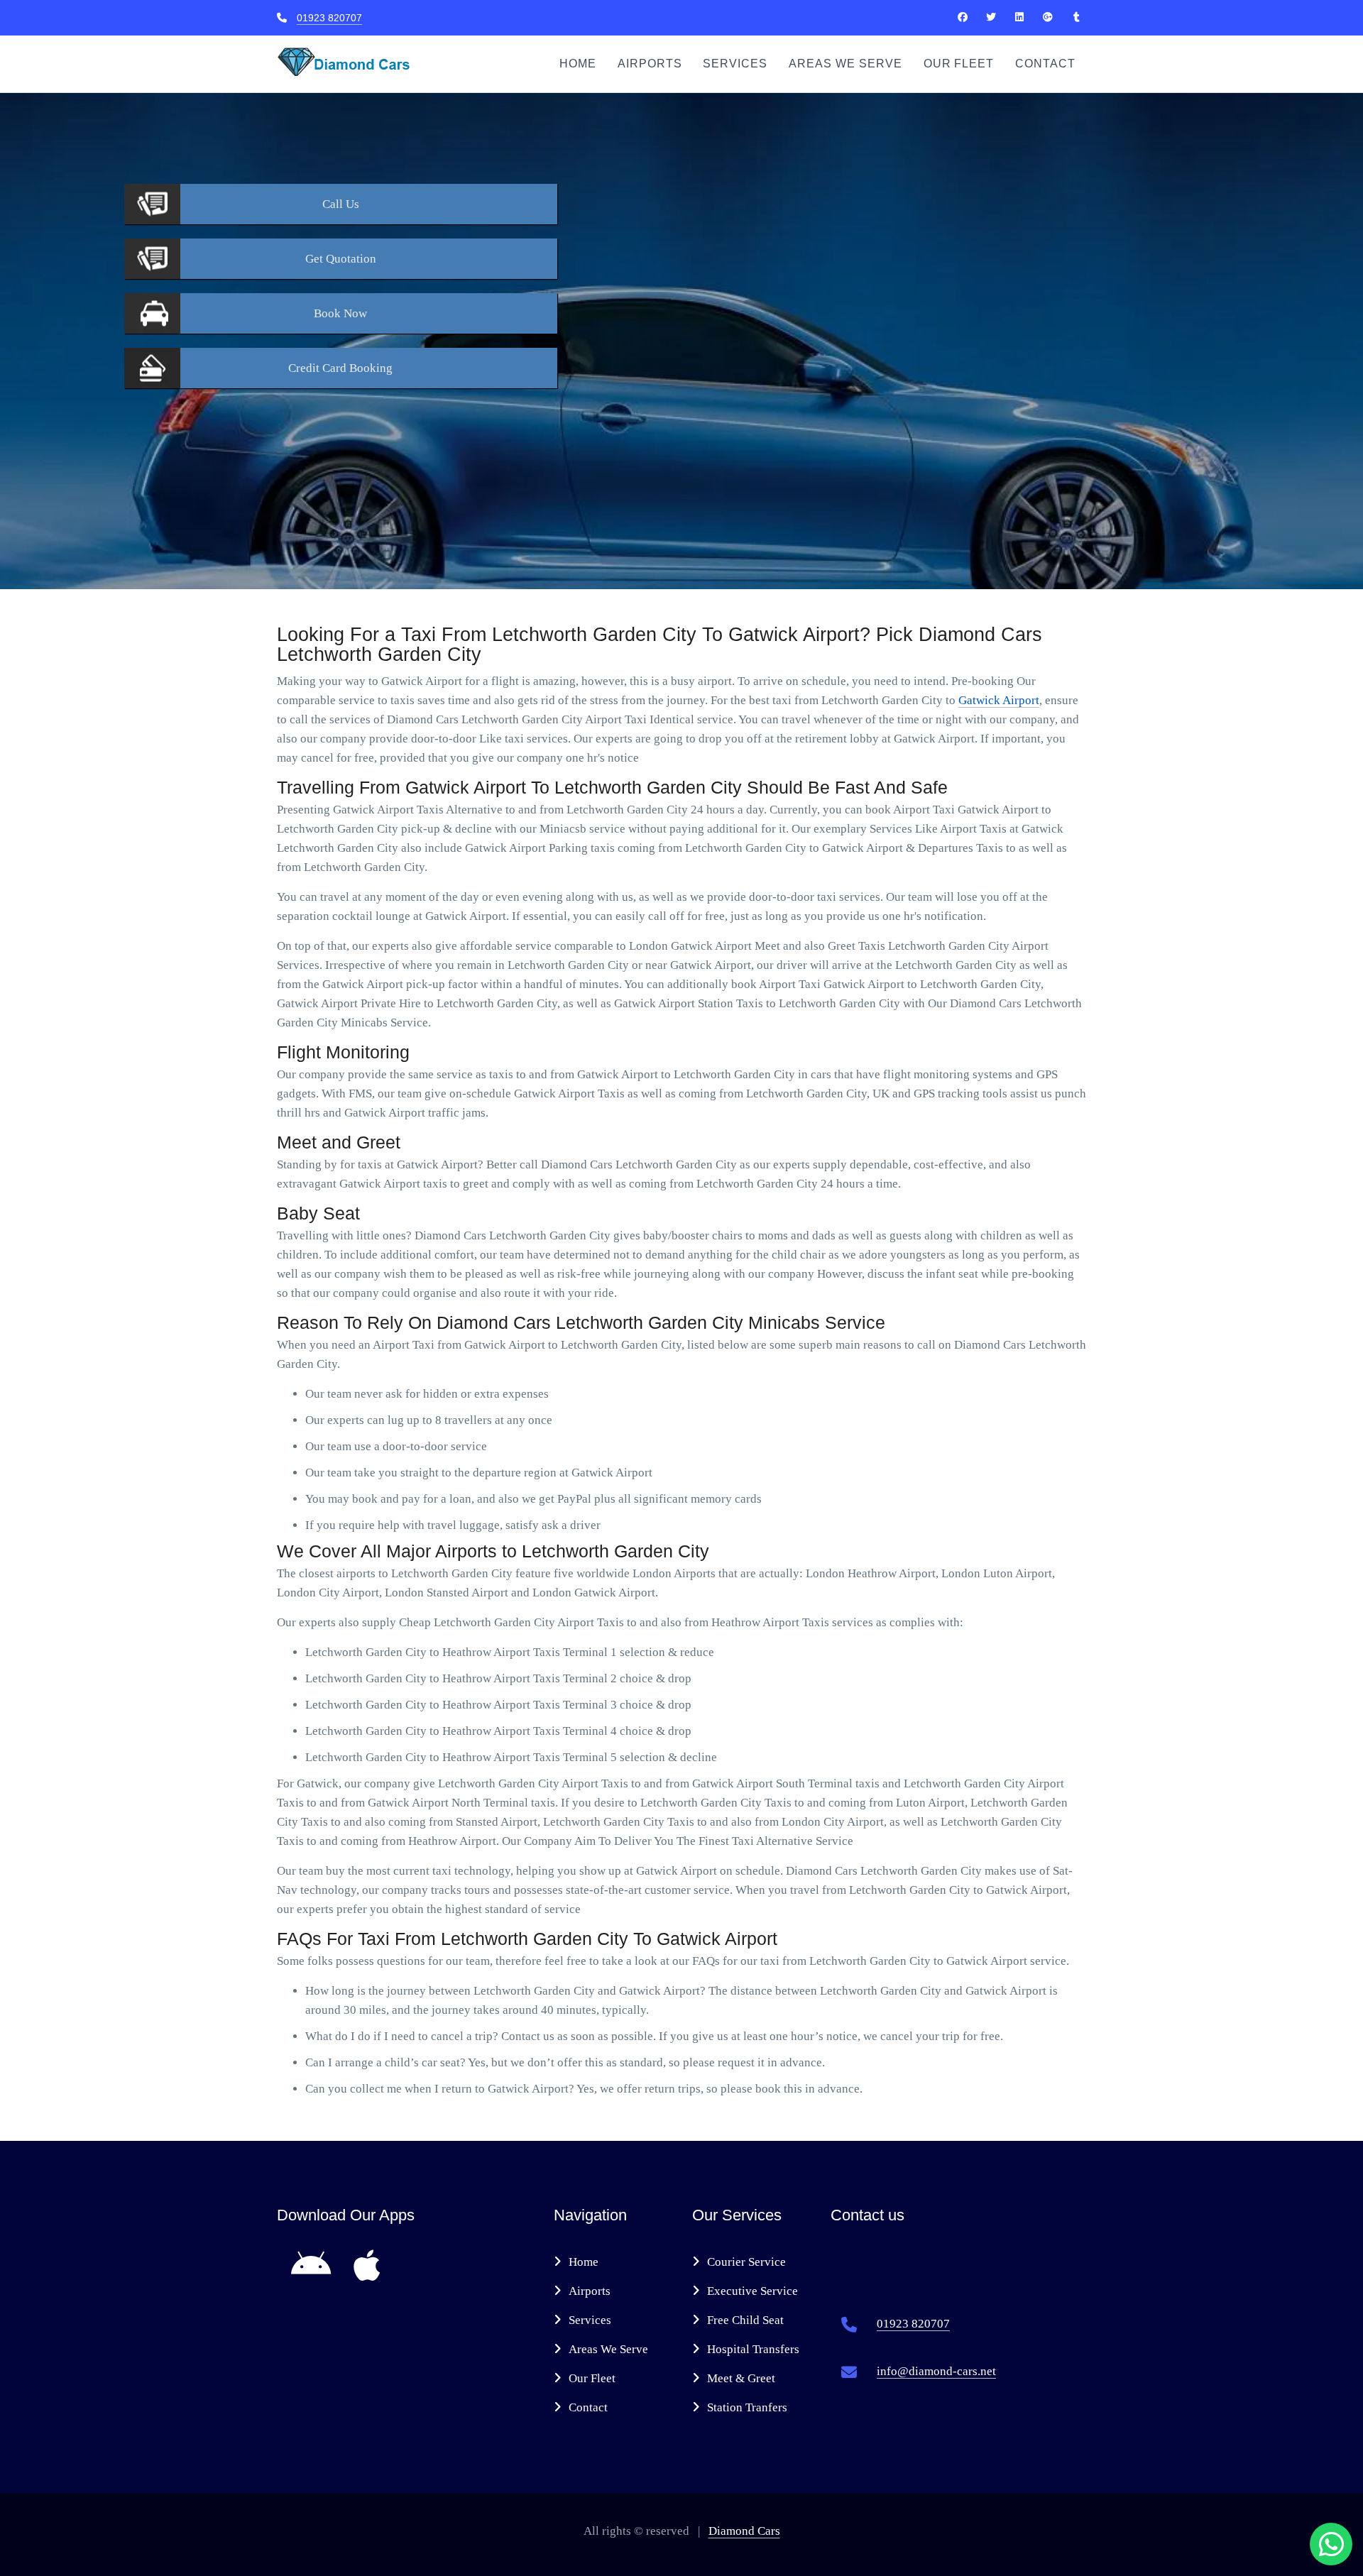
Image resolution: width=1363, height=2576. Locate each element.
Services (735, 64)
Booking (340, 368)
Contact (1045, 64)
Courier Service (746, 2262)
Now (340, 313)
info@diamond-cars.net (936, 2371)
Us (341, 204)
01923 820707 (329, 18)
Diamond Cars (744, 2531)
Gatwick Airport (999, 700)
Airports (650, 64)
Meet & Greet (741, 2378)
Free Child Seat (745, 2320)
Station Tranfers (747, 2407)
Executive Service (752, 2291)
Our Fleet (959, 64)
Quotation (341, 259)
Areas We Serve (845, 64)
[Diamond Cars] (963, 17)
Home (578, 64)
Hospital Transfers (753, 2349)
